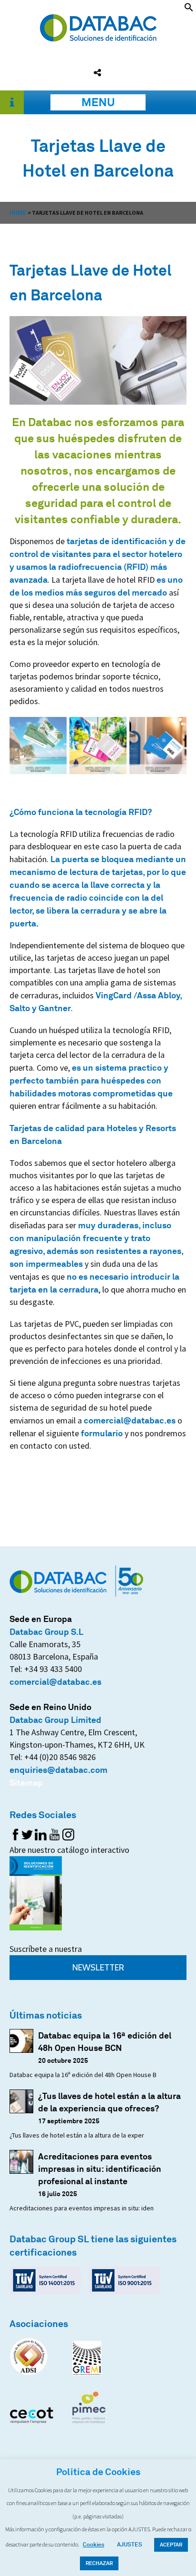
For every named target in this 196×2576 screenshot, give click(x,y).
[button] (189, 9)
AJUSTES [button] (130, 2544)
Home (18, 213)
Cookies (93, 2544)
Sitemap (26, 1782)
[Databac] (98, 38)
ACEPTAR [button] (171, 2545)
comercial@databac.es (130, 1420)
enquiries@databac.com (59, 1770)
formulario (102, 1433)
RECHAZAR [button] (99, 2563)
